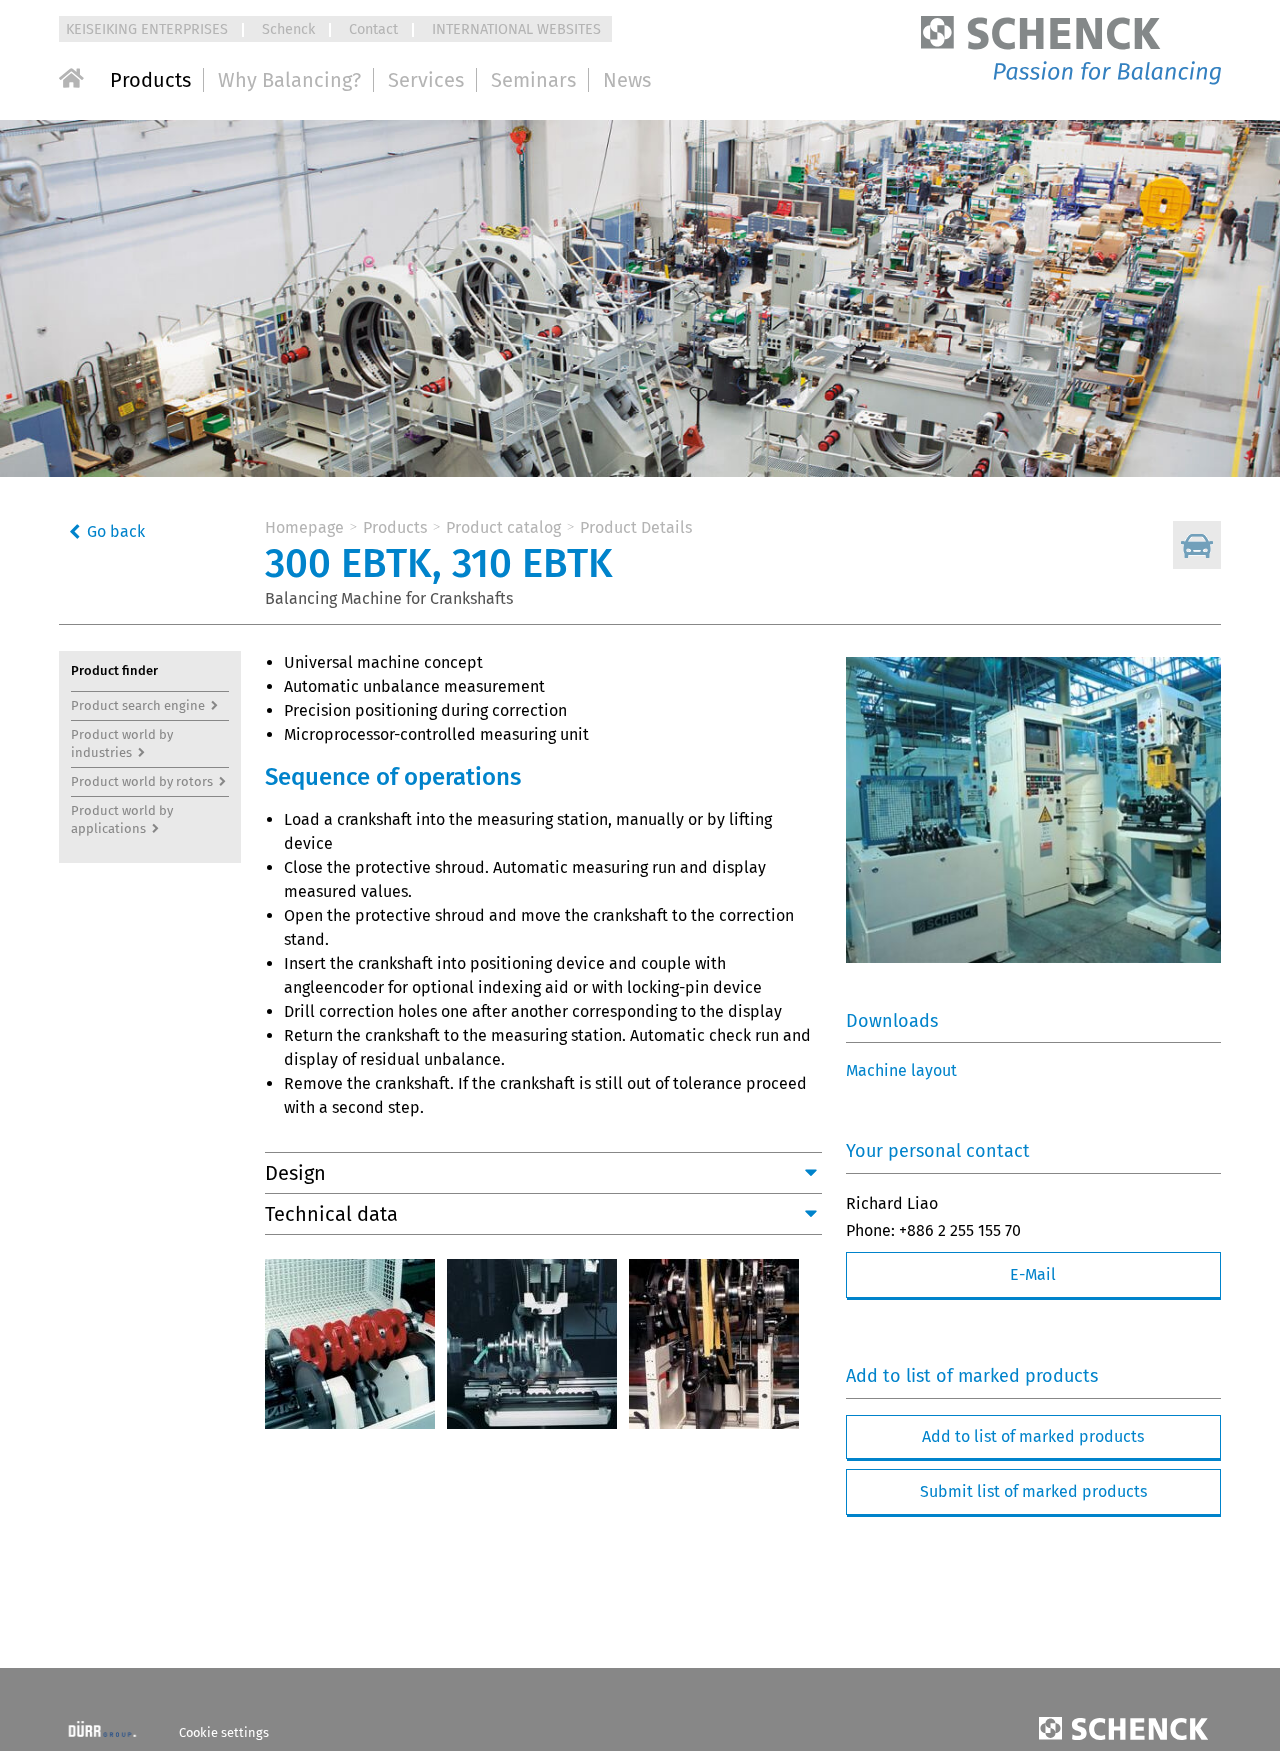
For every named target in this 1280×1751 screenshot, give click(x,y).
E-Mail (1033, 1274)
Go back (116, 531)
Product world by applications (123, 819)
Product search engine (138, 705)
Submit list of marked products (1033, 1491)
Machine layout (901, 1070)
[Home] (71, 78)
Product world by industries (123, 743)
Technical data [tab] (331, 1214)
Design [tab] (295, 1173)
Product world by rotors (142, 781)
